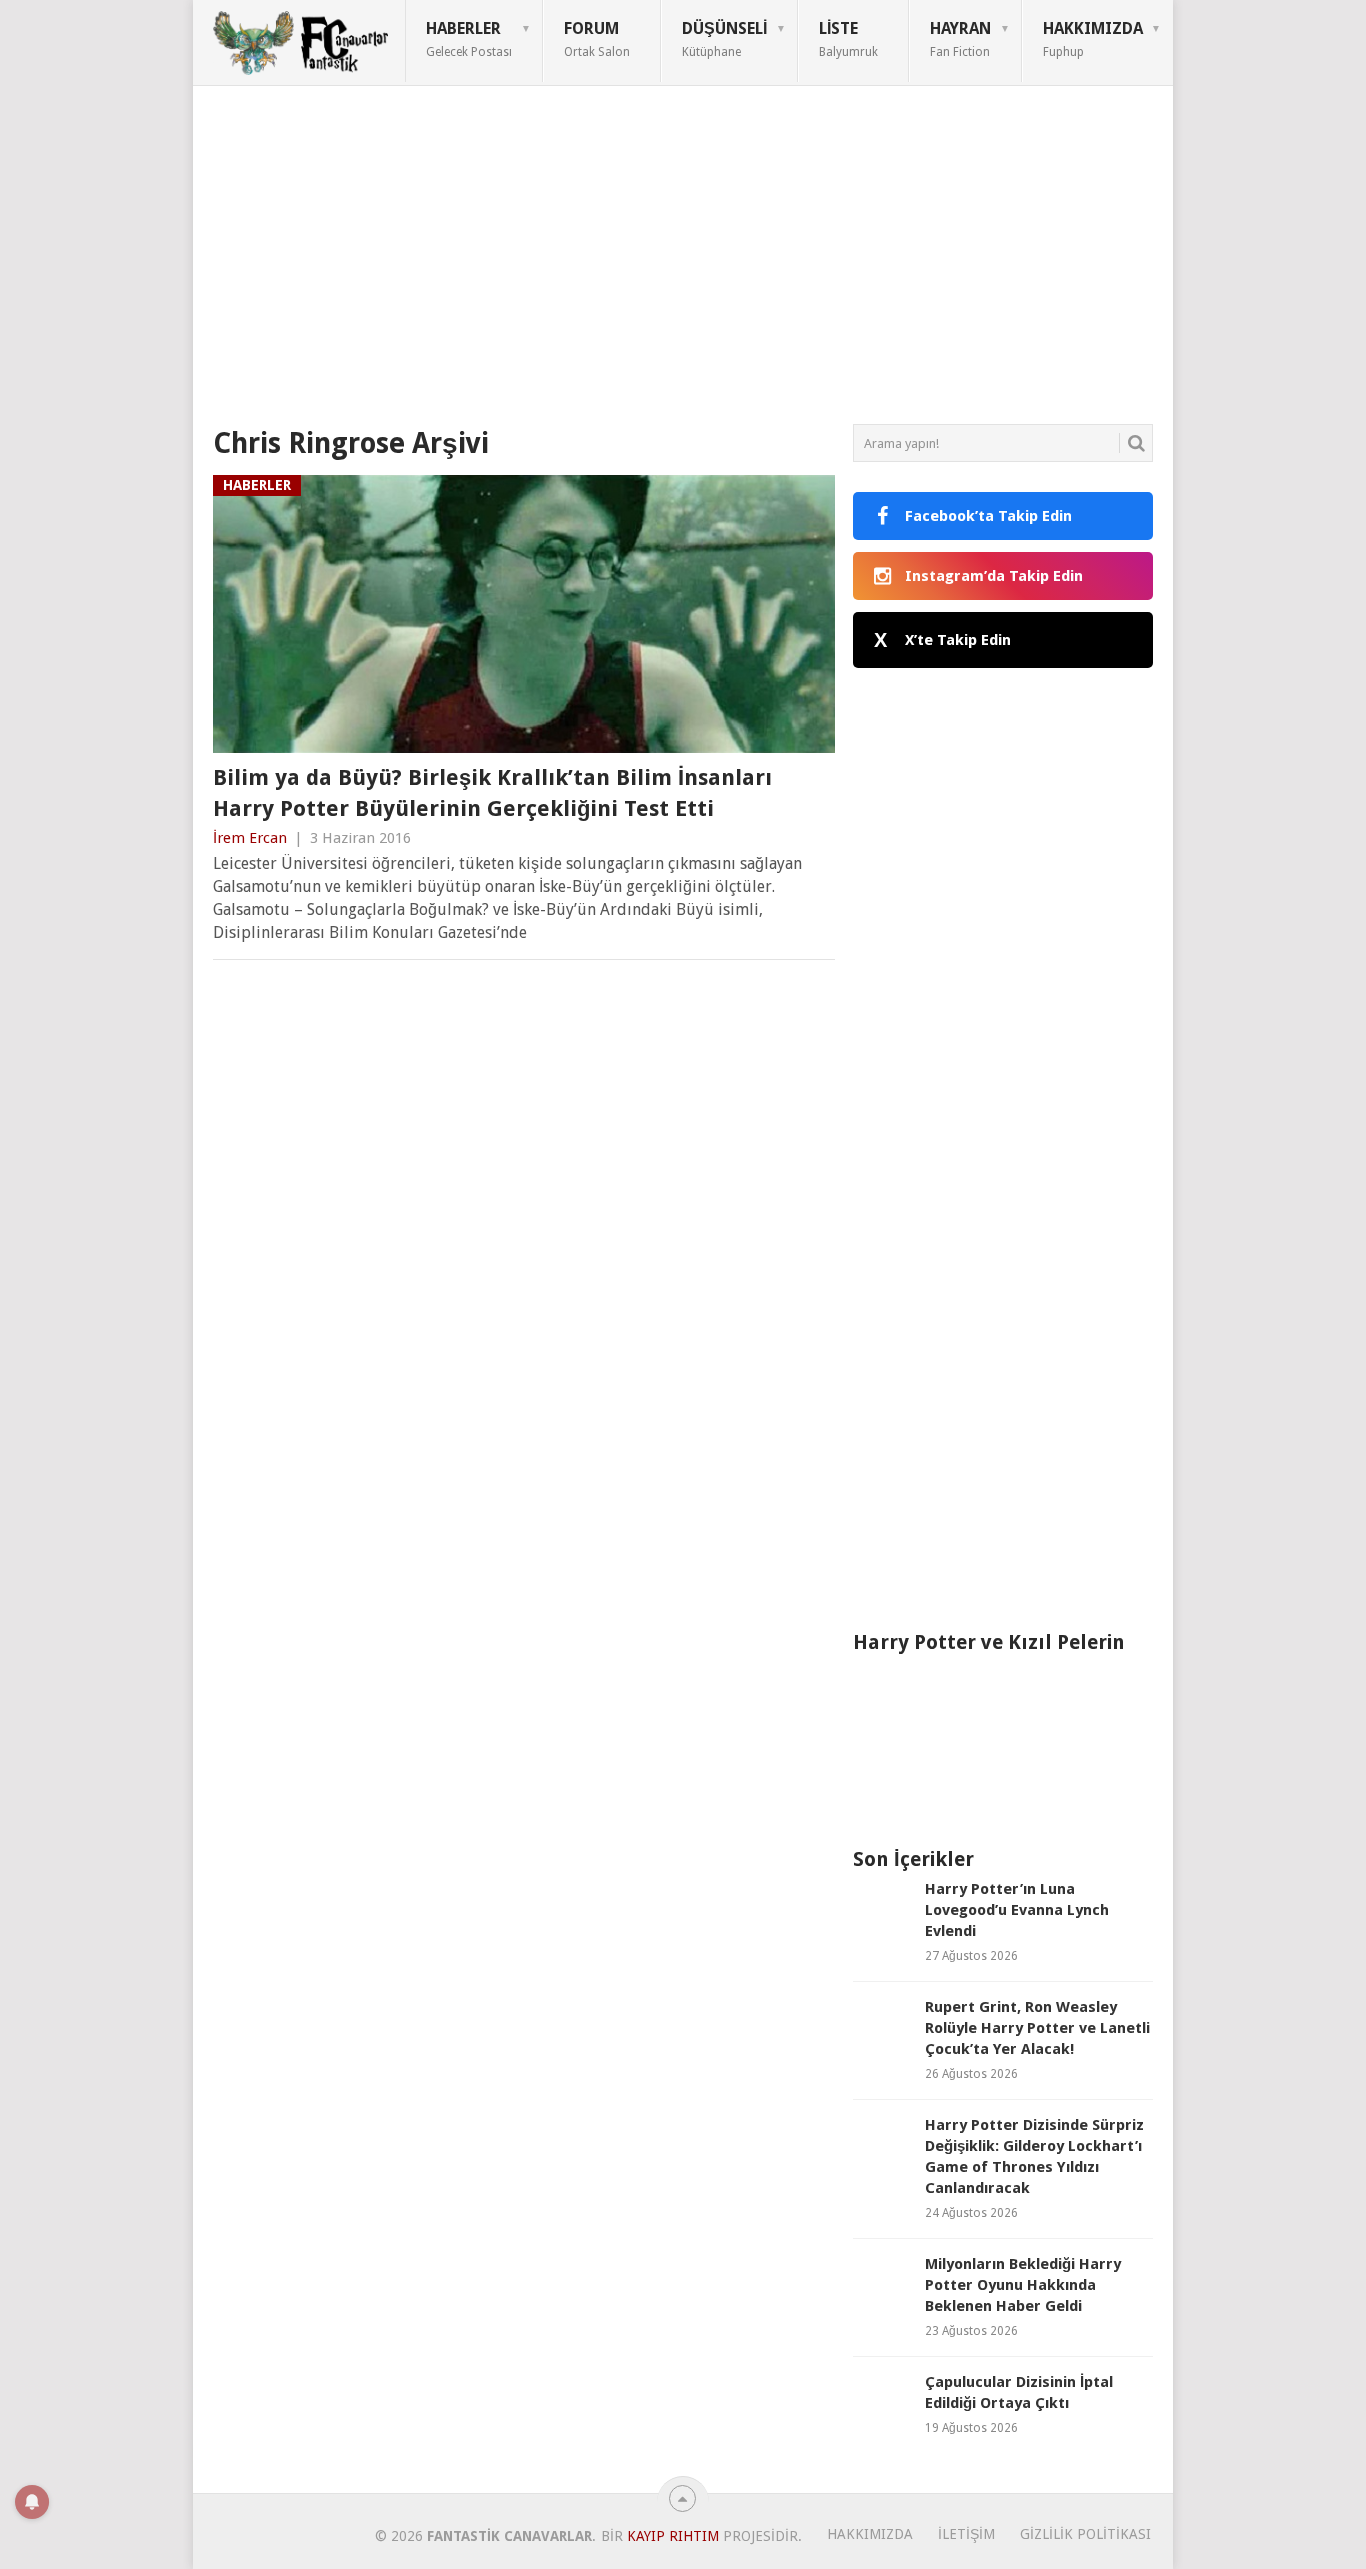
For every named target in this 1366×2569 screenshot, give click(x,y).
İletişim (966, 2534)
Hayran (960, 39)
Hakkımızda (1093, 39)
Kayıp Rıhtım (673, 2536)
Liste (848, 39)
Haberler (469, 39)
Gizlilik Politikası (1085, 2534)
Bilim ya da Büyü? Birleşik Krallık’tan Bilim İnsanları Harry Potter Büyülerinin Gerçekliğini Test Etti (492, 793)
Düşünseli (724, 39)
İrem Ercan (250, 838)
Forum (597, 39)
